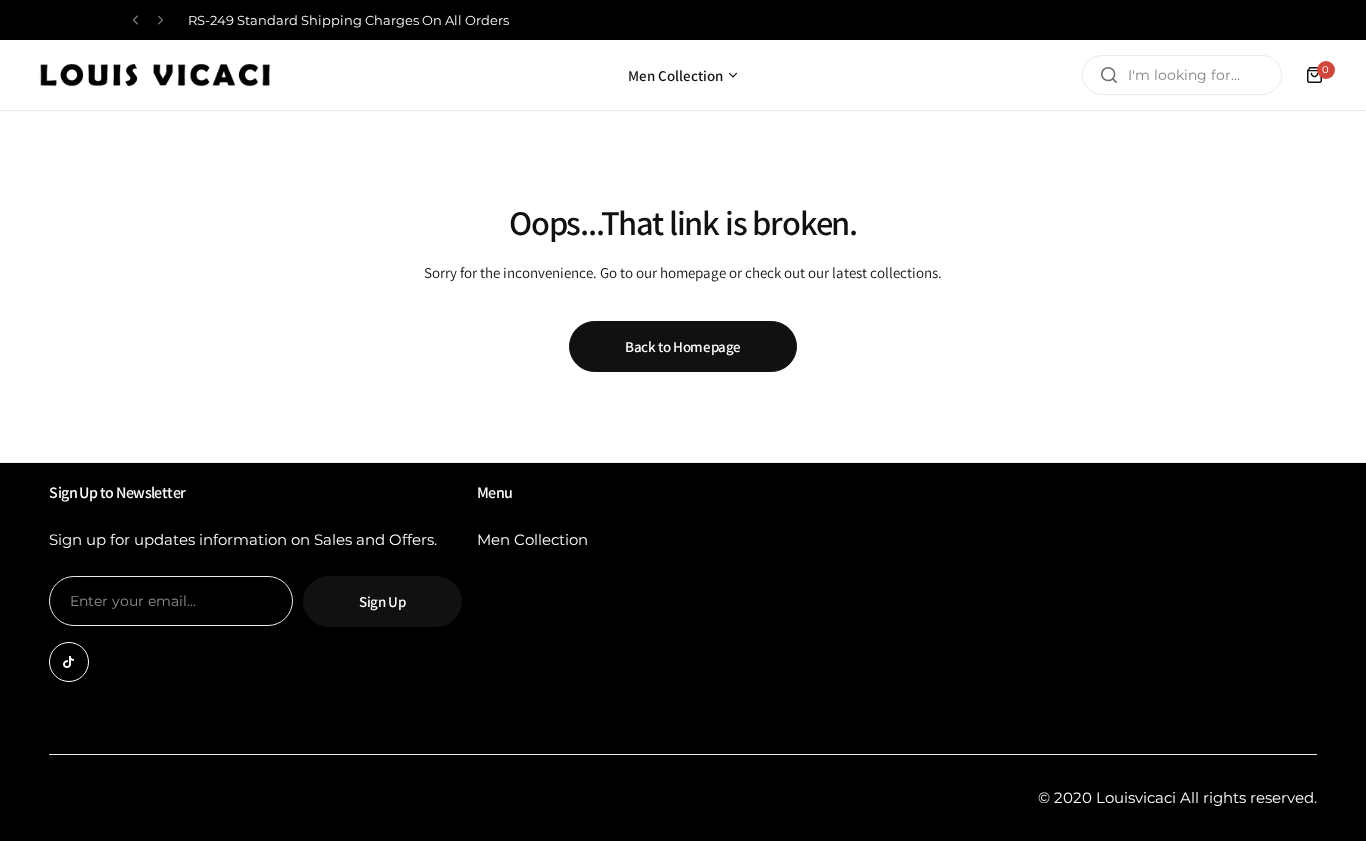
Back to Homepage (683, 346)
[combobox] (1182, 75)
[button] (135, 20)
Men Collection (532, 539)
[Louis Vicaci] (155, 75)
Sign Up (382, 601)
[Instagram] (69, 662)
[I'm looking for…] (1109, 75)
